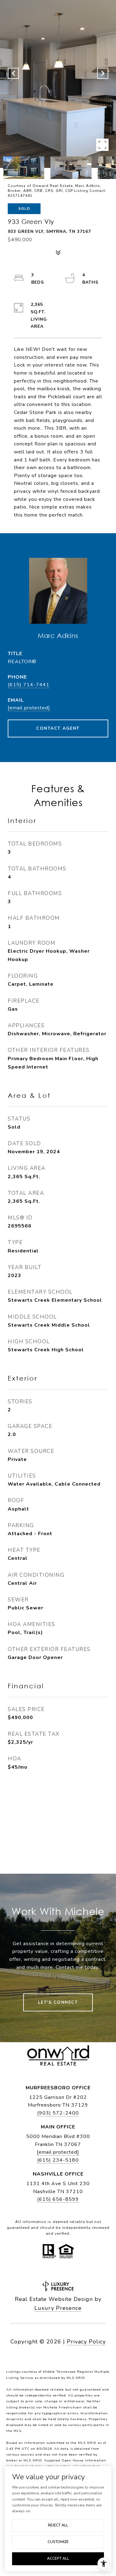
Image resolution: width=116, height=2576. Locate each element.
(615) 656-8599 (58, 2199)
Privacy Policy (86, 2342)
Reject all (58, 2525)
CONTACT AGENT (58, 728)
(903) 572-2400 (58, 2113)
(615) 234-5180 (58, 2160)
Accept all (58, 2558)
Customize (58, 2542)
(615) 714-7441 (29, 685)
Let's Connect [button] (58, 2002)
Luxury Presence (58, 2308)
